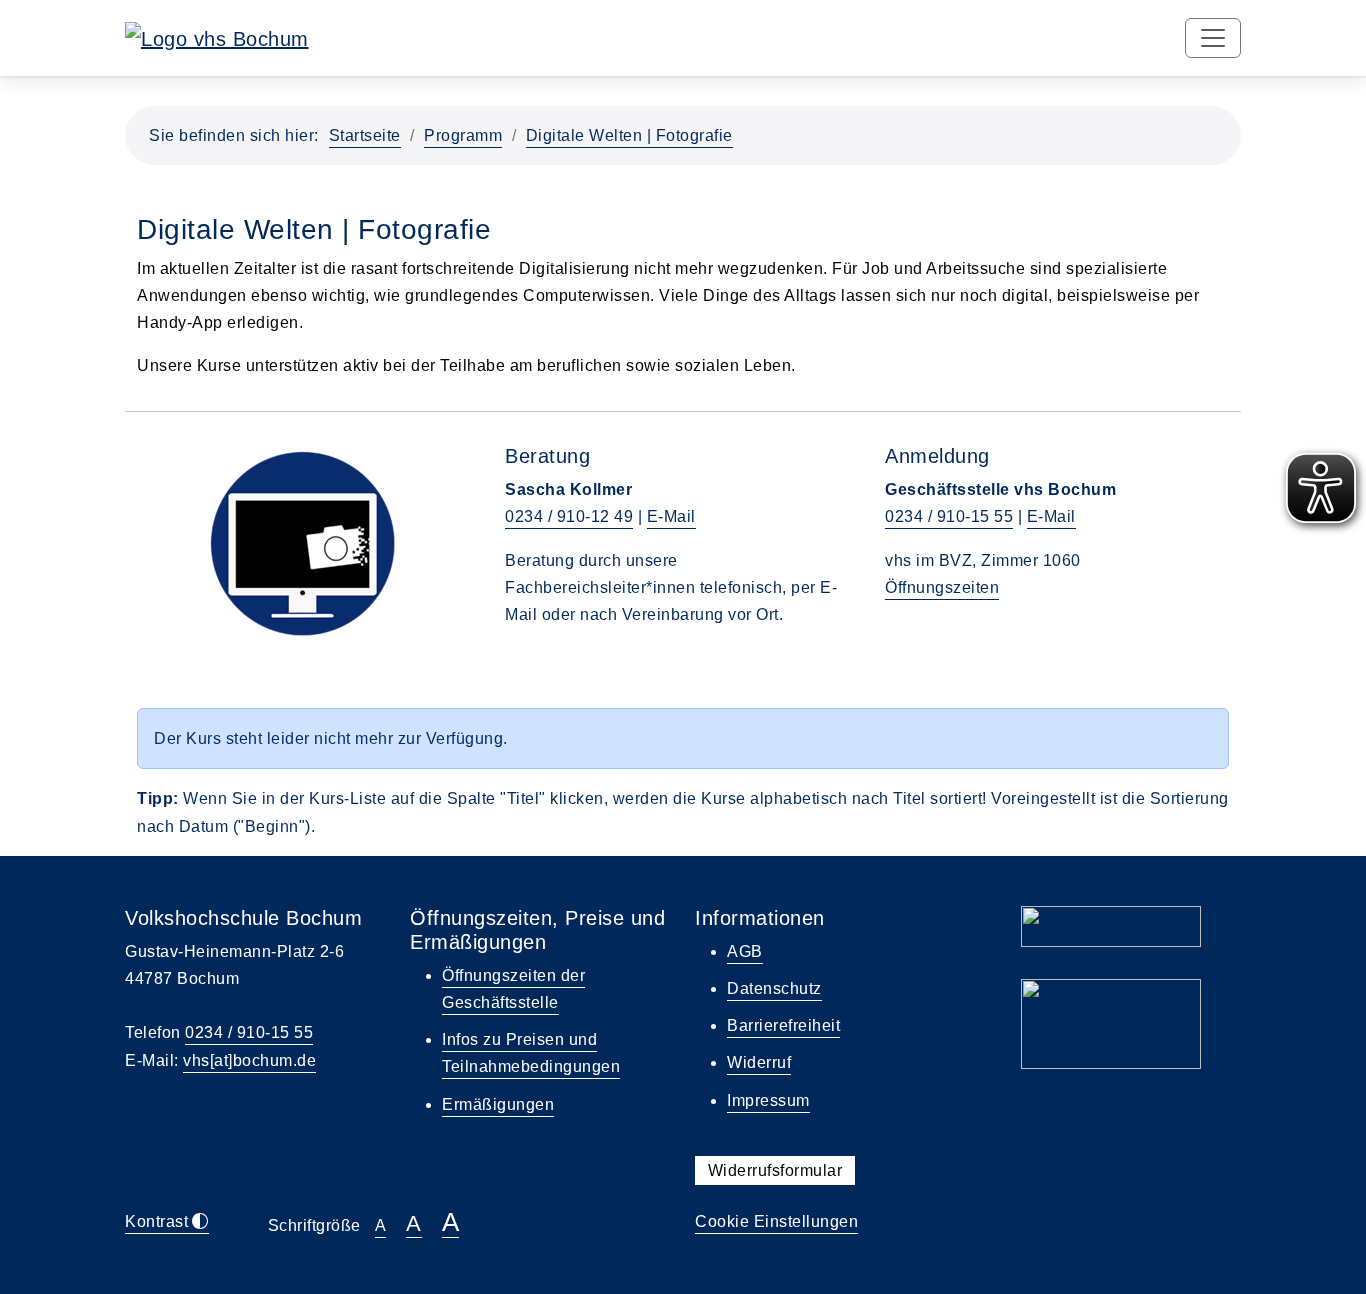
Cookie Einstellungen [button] (776, 1221)
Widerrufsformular (775, 1170)
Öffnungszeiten (942, 587)
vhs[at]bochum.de (249, 1060)
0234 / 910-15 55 (949, 516)
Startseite (365, 135)
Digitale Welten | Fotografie (629, 135)
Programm (463, 135)
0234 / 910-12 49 (569, 516)
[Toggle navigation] (1213, 38)
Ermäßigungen (498, 1104)
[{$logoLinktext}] (217, 37)
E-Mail (671, 516)
